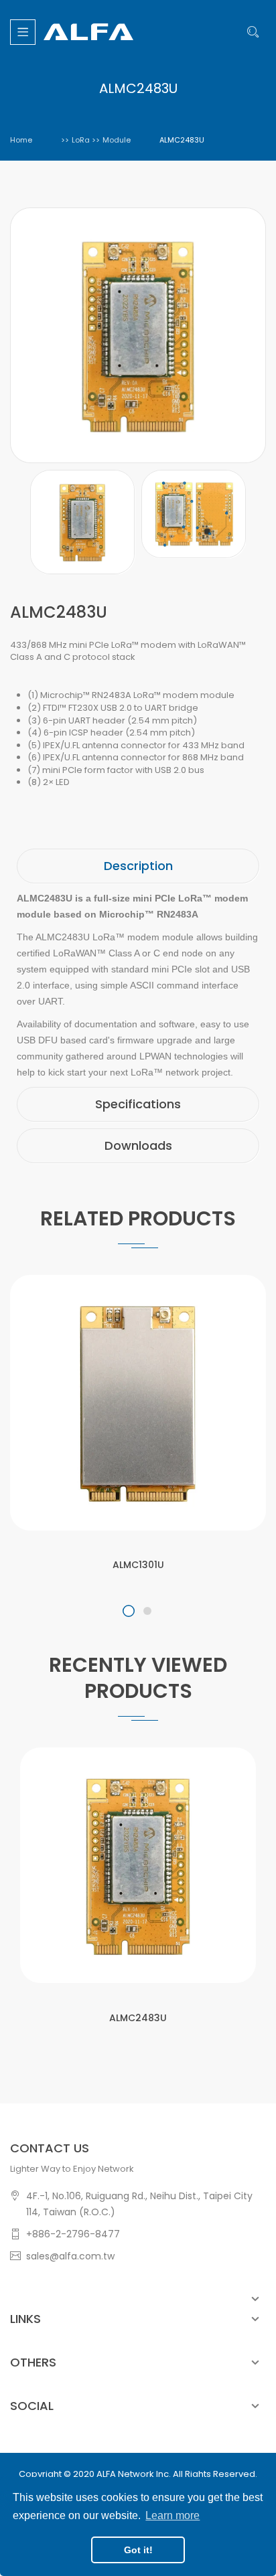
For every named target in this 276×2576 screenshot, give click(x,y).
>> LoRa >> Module (96, 140)
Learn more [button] (172, 2515)
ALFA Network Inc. (134, 2474)
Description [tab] (138, 866)
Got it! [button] (138, 2550)
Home (21, 140)
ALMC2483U (138, 2018)
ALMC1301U (138, 1565)
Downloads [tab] (138, 1145)
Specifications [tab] (138, 1104)
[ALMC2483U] (82, 522)
